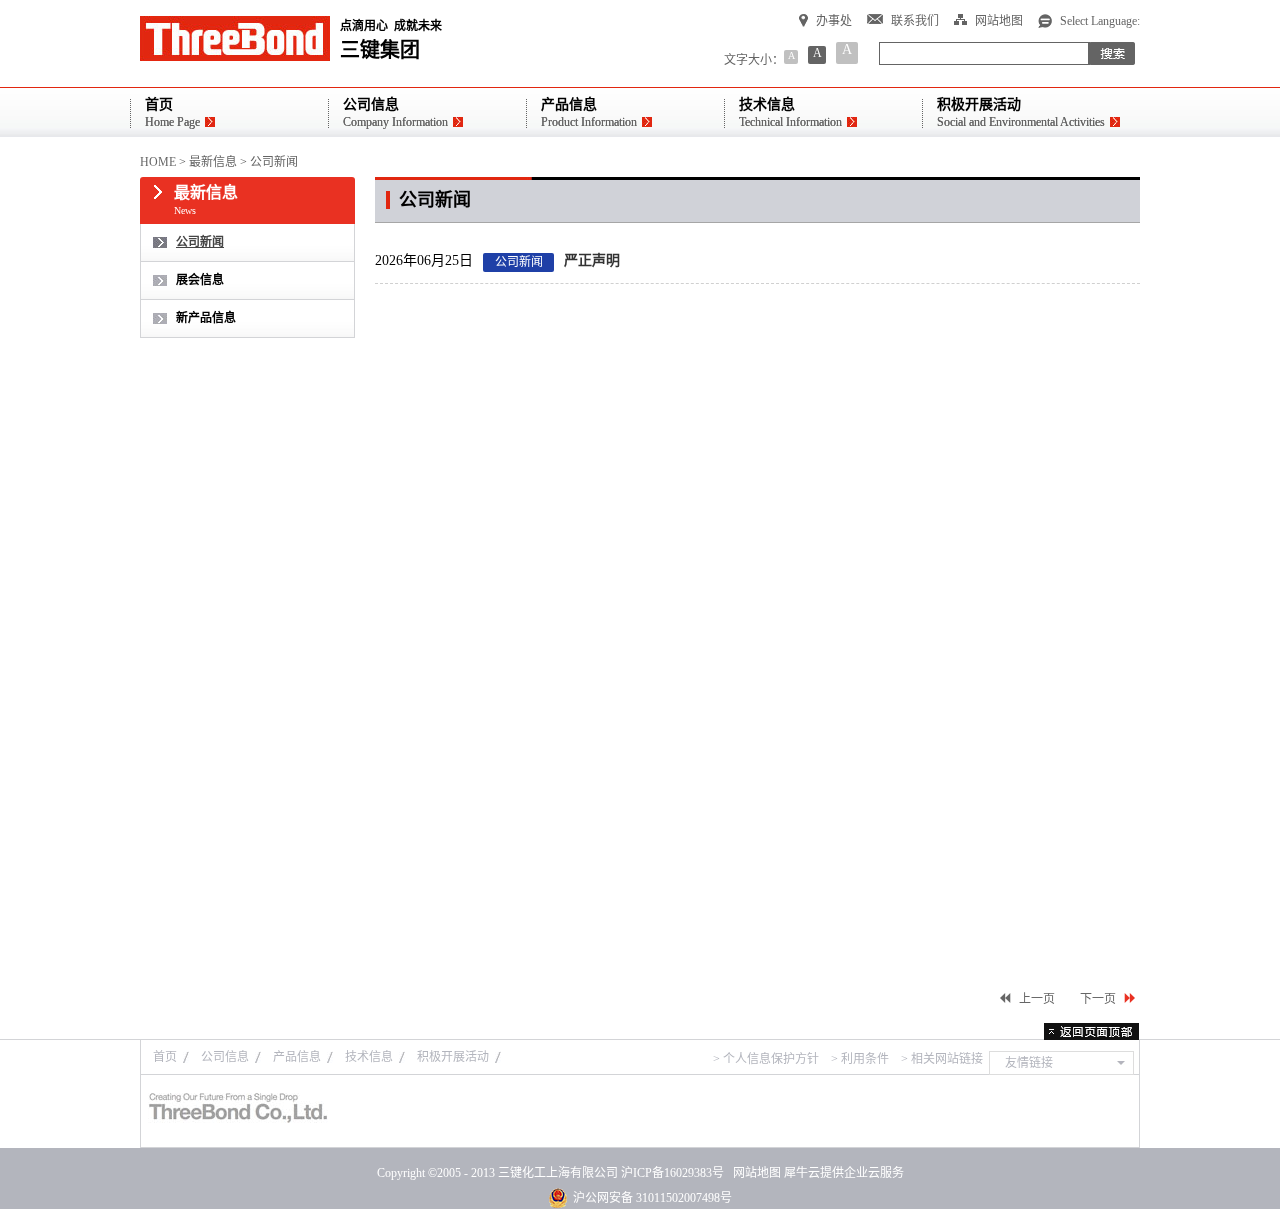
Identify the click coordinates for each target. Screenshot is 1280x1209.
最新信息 (213, 162)
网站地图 (754, 1173)
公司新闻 (274, 162)
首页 (165, 1057)
